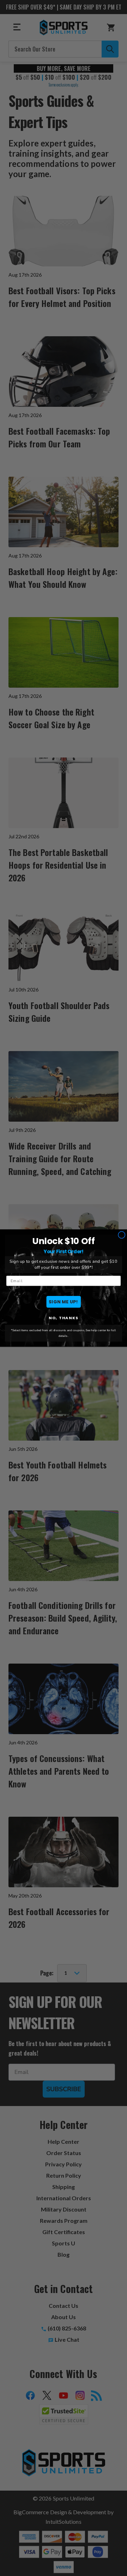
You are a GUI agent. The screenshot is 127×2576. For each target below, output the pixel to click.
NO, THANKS (64, 1318)
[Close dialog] (122, 1235)
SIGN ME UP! (64, 1301)
